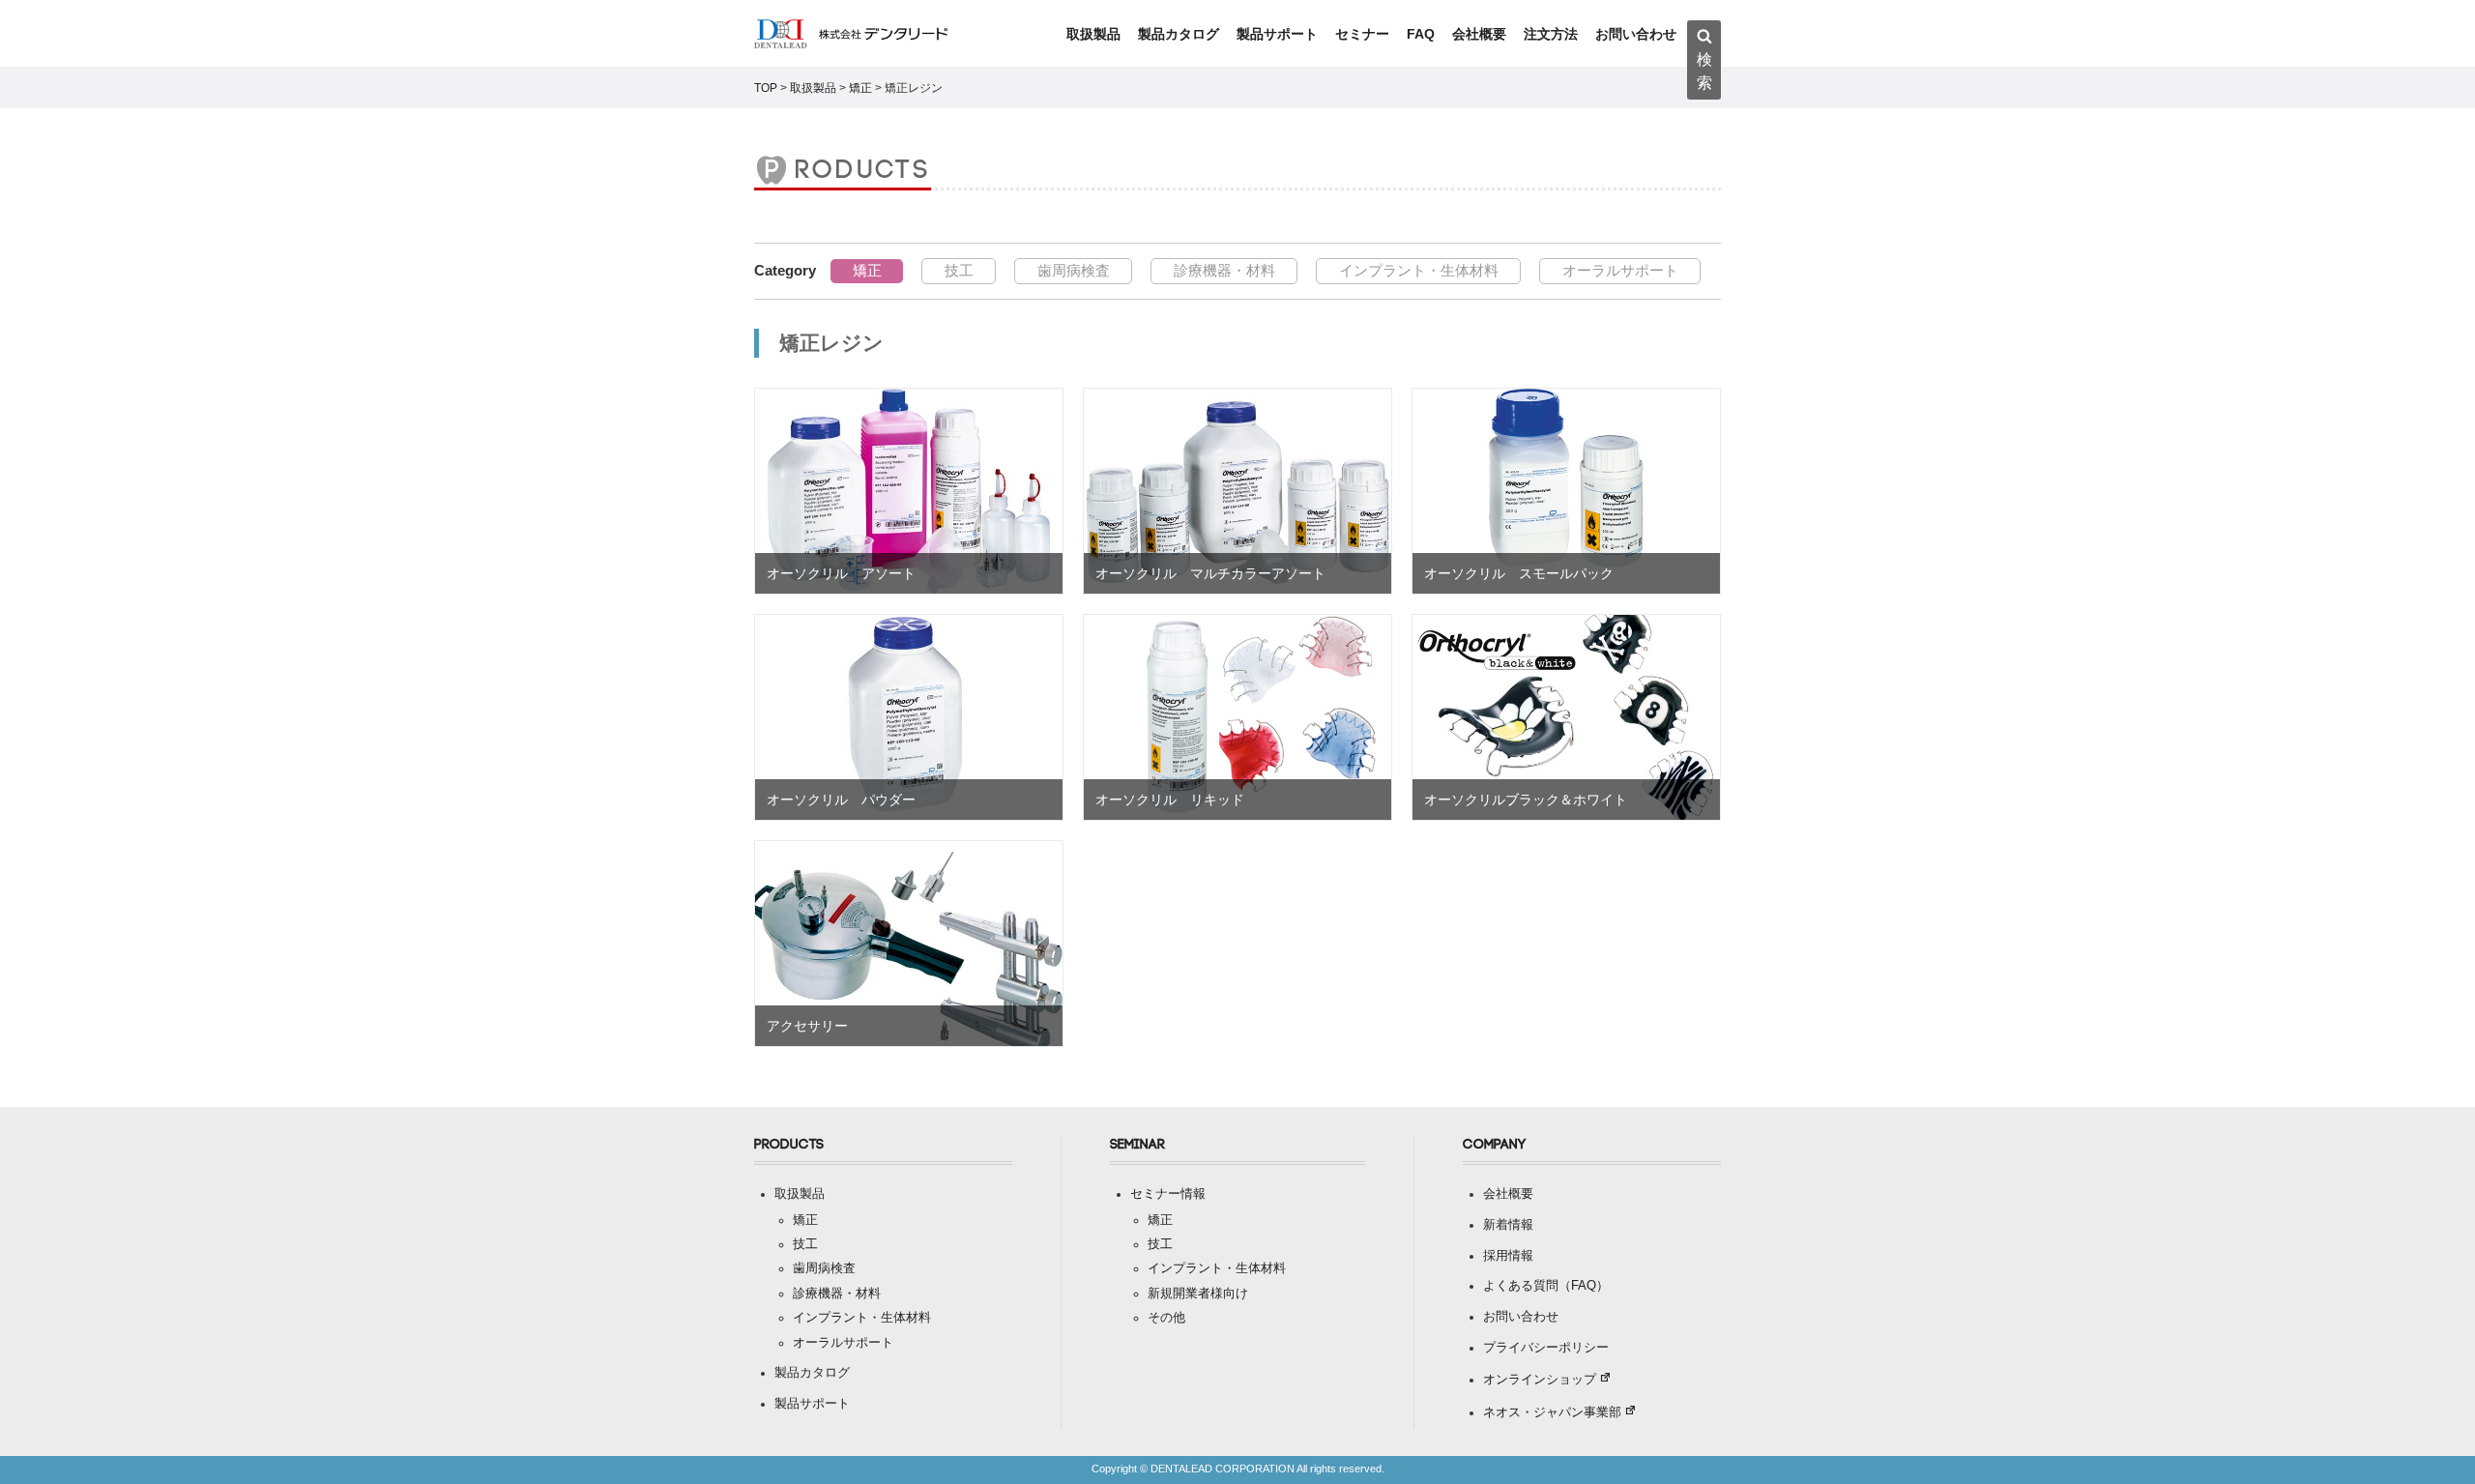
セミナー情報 (1168, 1194)
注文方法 (1551, 34)
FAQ (1421, 34)
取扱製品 (1093, 34)
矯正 (867, 270)
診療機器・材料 (1224, 270)
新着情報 (1508, 1225)
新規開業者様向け (1198, 1294)
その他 (1166, 1318)
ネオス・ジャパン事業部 (1552, 1412)
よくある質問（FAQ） (1546, 1286)
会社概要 (1479, 34)
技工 (959, 270)
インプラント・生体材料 (1419, 270)
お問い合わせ (1636, 34)
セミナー (1362, 34)
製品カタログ (1179, 34)
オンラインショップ (1540, 1380)
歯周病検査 (1074, 270)
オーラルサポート (1620, 270)
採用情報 (1508, 1256)
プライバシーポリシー (1546, 1348)
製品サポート (1277, 34)
